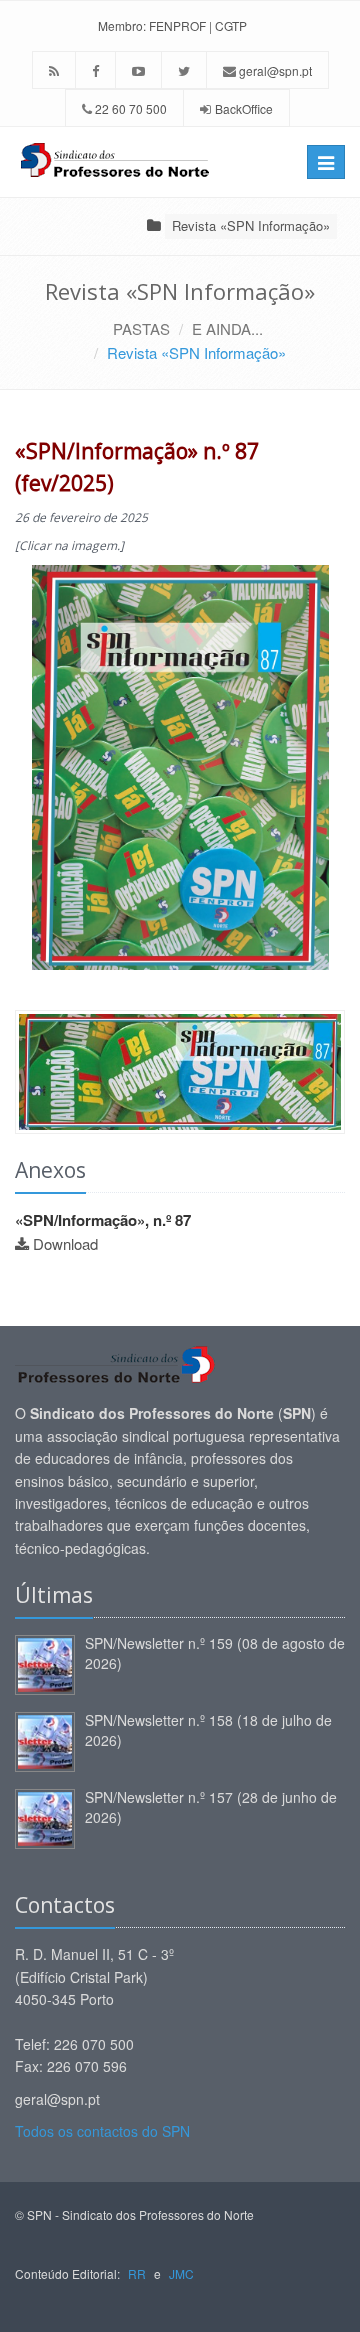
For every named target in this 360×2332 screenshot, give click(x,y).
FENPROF (177, 25)
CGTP (231, 25)
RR (137, 2273)
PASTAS (141, 328)
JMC (181, 2273)
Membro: (122, 25)
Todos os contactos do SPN (102, 2131)
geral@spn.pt (274, 70)
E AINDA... (227, 328)
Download (65, 1243)
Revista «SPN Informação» (251, 225)
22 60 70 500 (129, 108)
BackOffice (244, 108)
